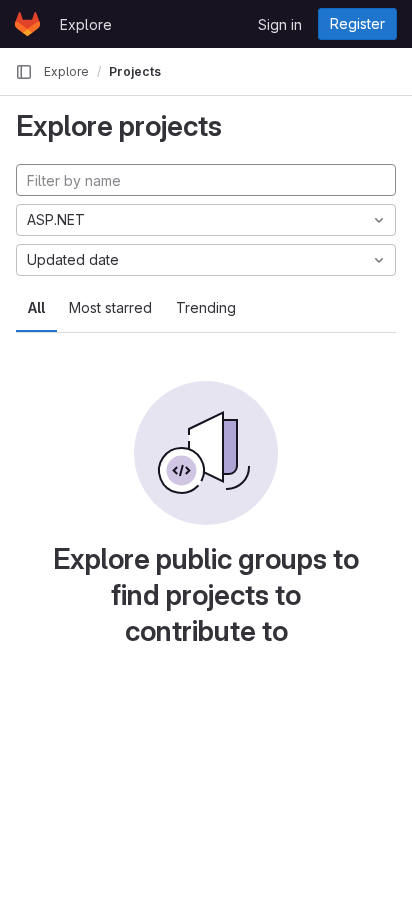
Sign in (280, 24)
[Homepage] (27, 24)
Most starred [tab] (110, 307)
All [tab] (36, 307)
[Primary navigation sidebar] (24, 72)
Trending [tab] (206, 307)
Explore (86, 24)
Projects (135, 71)
